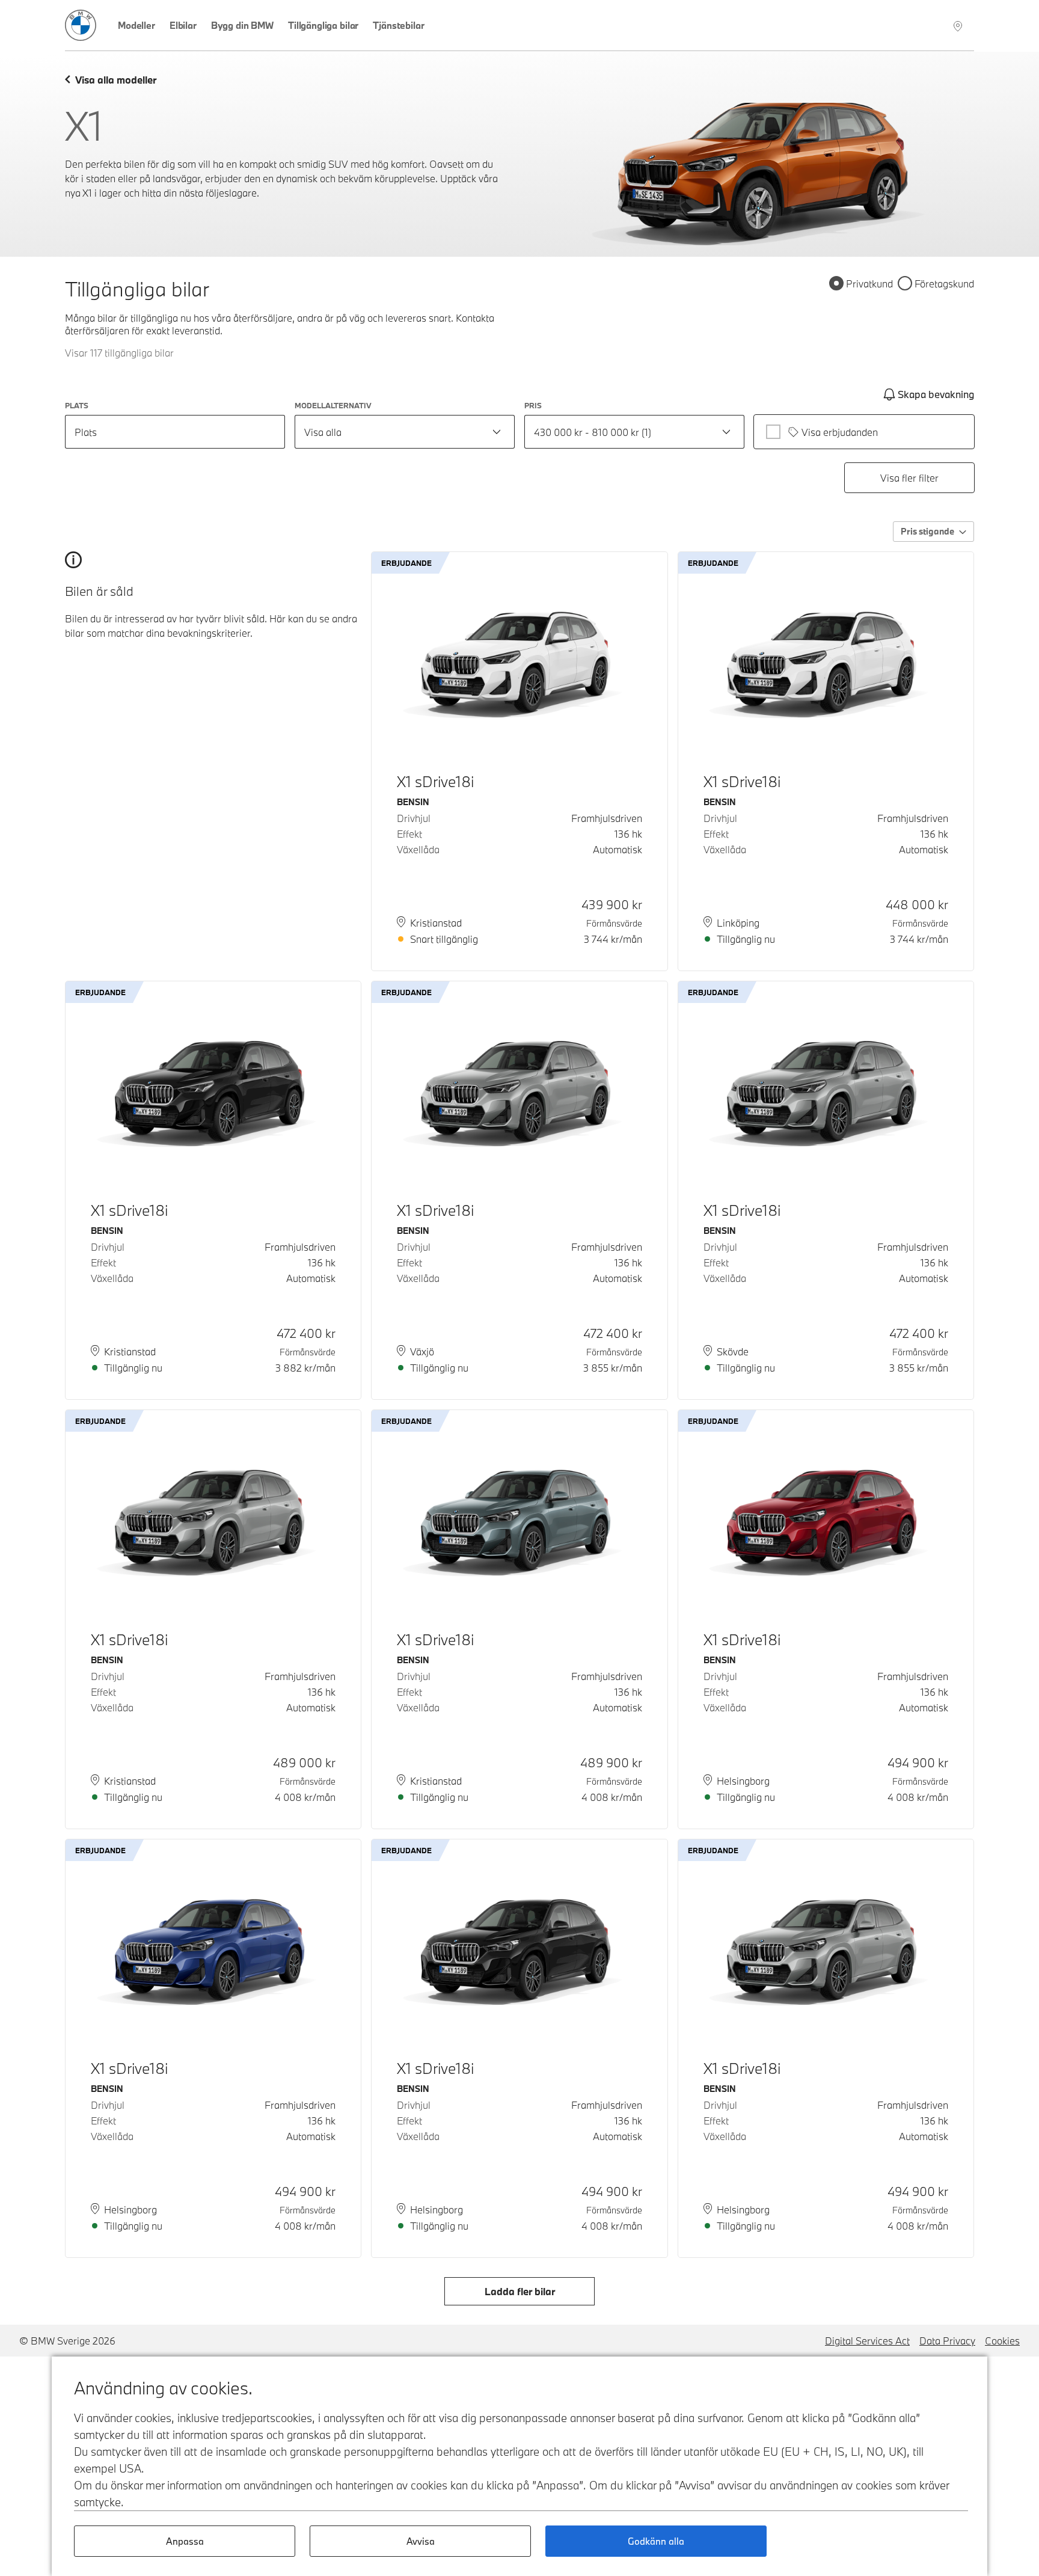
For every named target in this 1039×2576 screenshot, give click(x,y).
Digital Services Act (867, 2341)
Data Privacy (947, 2341)
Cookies (1002, 2341)
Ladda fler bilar (520, 2291)
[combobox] (405, 432)
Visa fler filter (909, 478)
